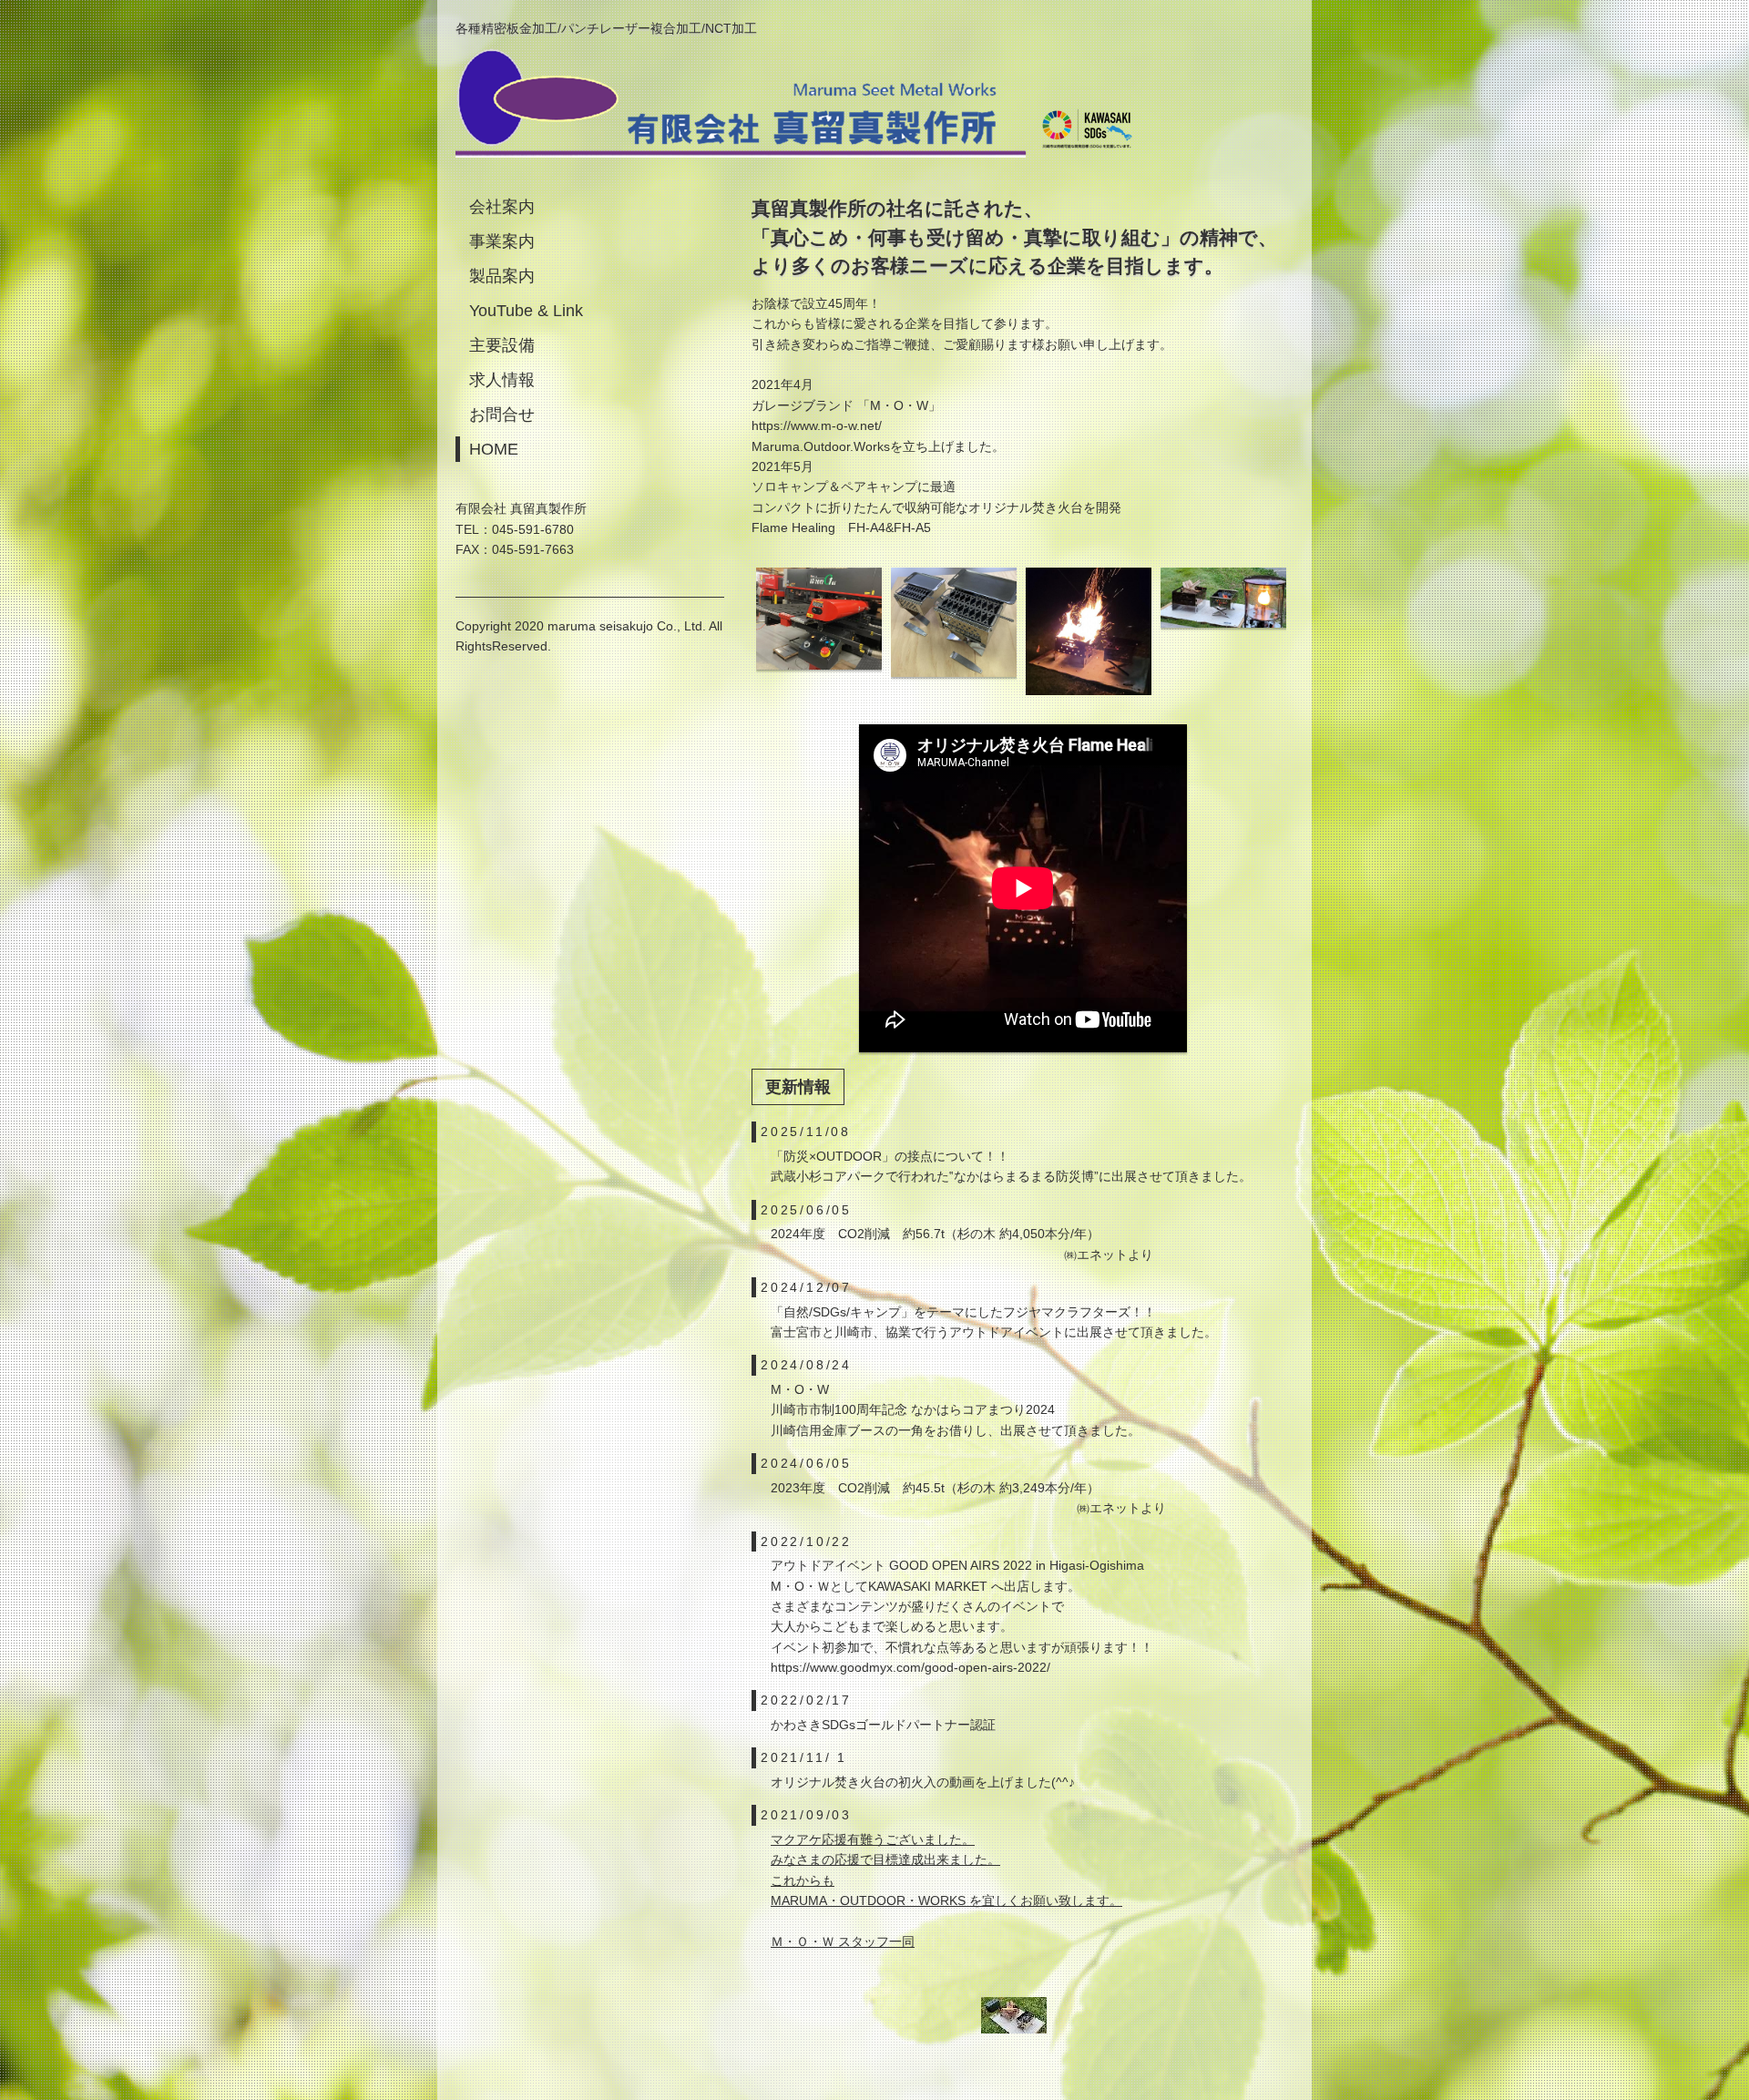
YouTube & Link (526, 311)
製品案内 (502, 276)
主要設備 (502, 345)
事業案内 (502, 241)
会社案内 (502, 207)
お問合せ (502, 415)
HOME (494, 449)
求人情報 (502, 380)
